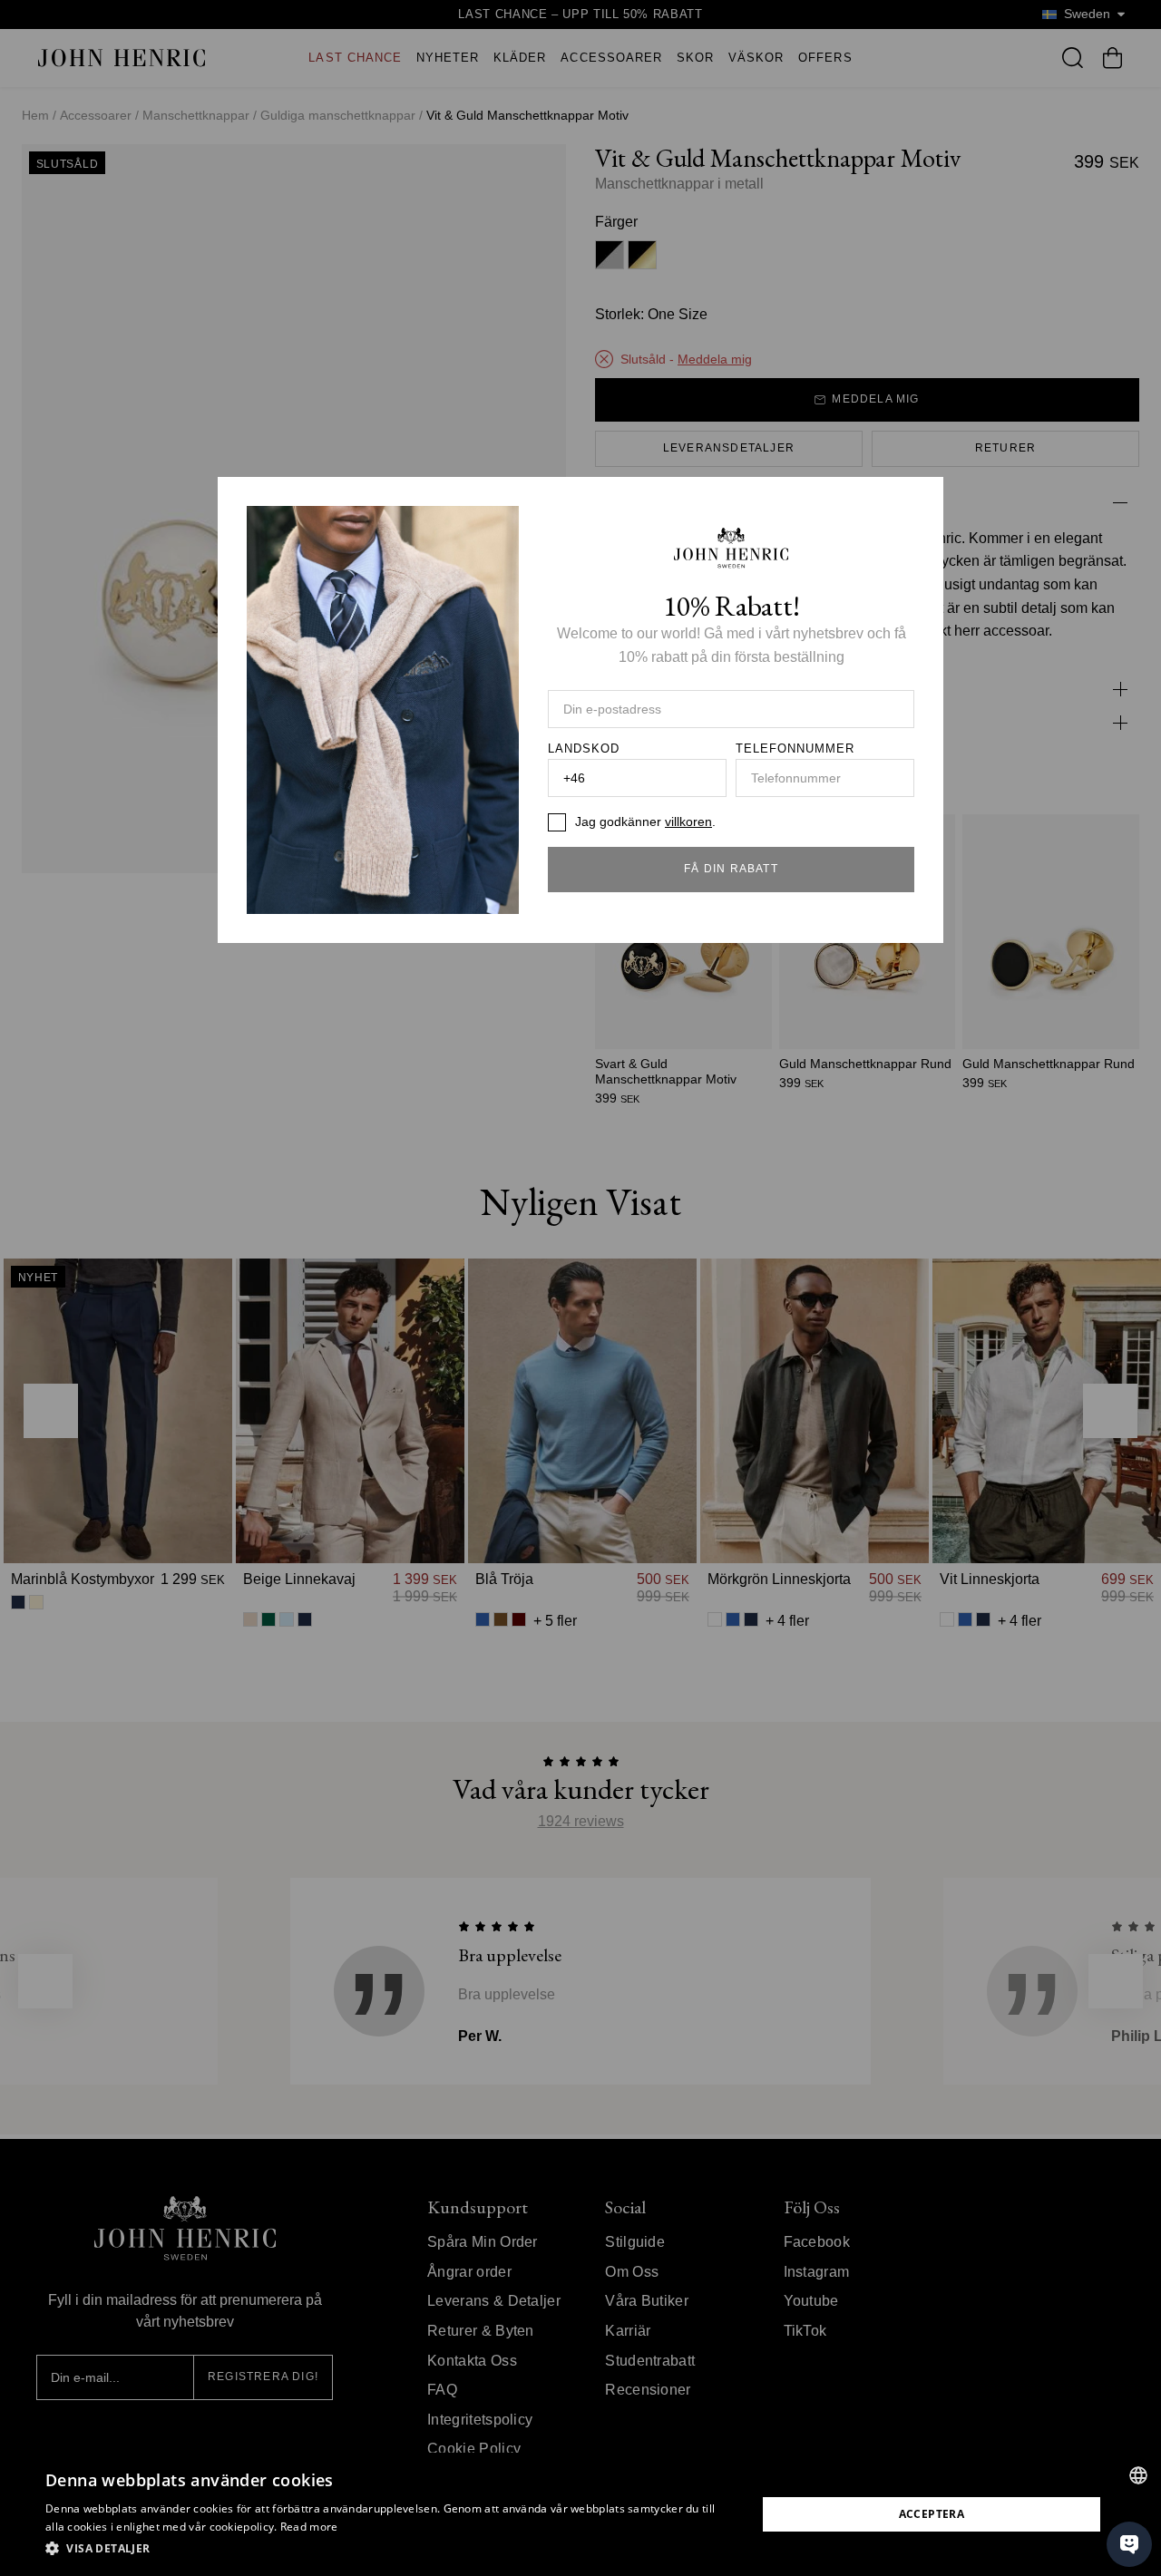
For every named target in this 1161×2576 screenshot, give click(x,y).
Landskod (584, 749)
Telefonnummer (795, 749)
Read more (309, 2527)
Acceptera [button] (932, 2514)
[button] (390, 2549)
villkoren (688, 821)
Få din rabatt (731, 869)
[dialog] (580, 2514)
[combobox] (1138, 2475)
